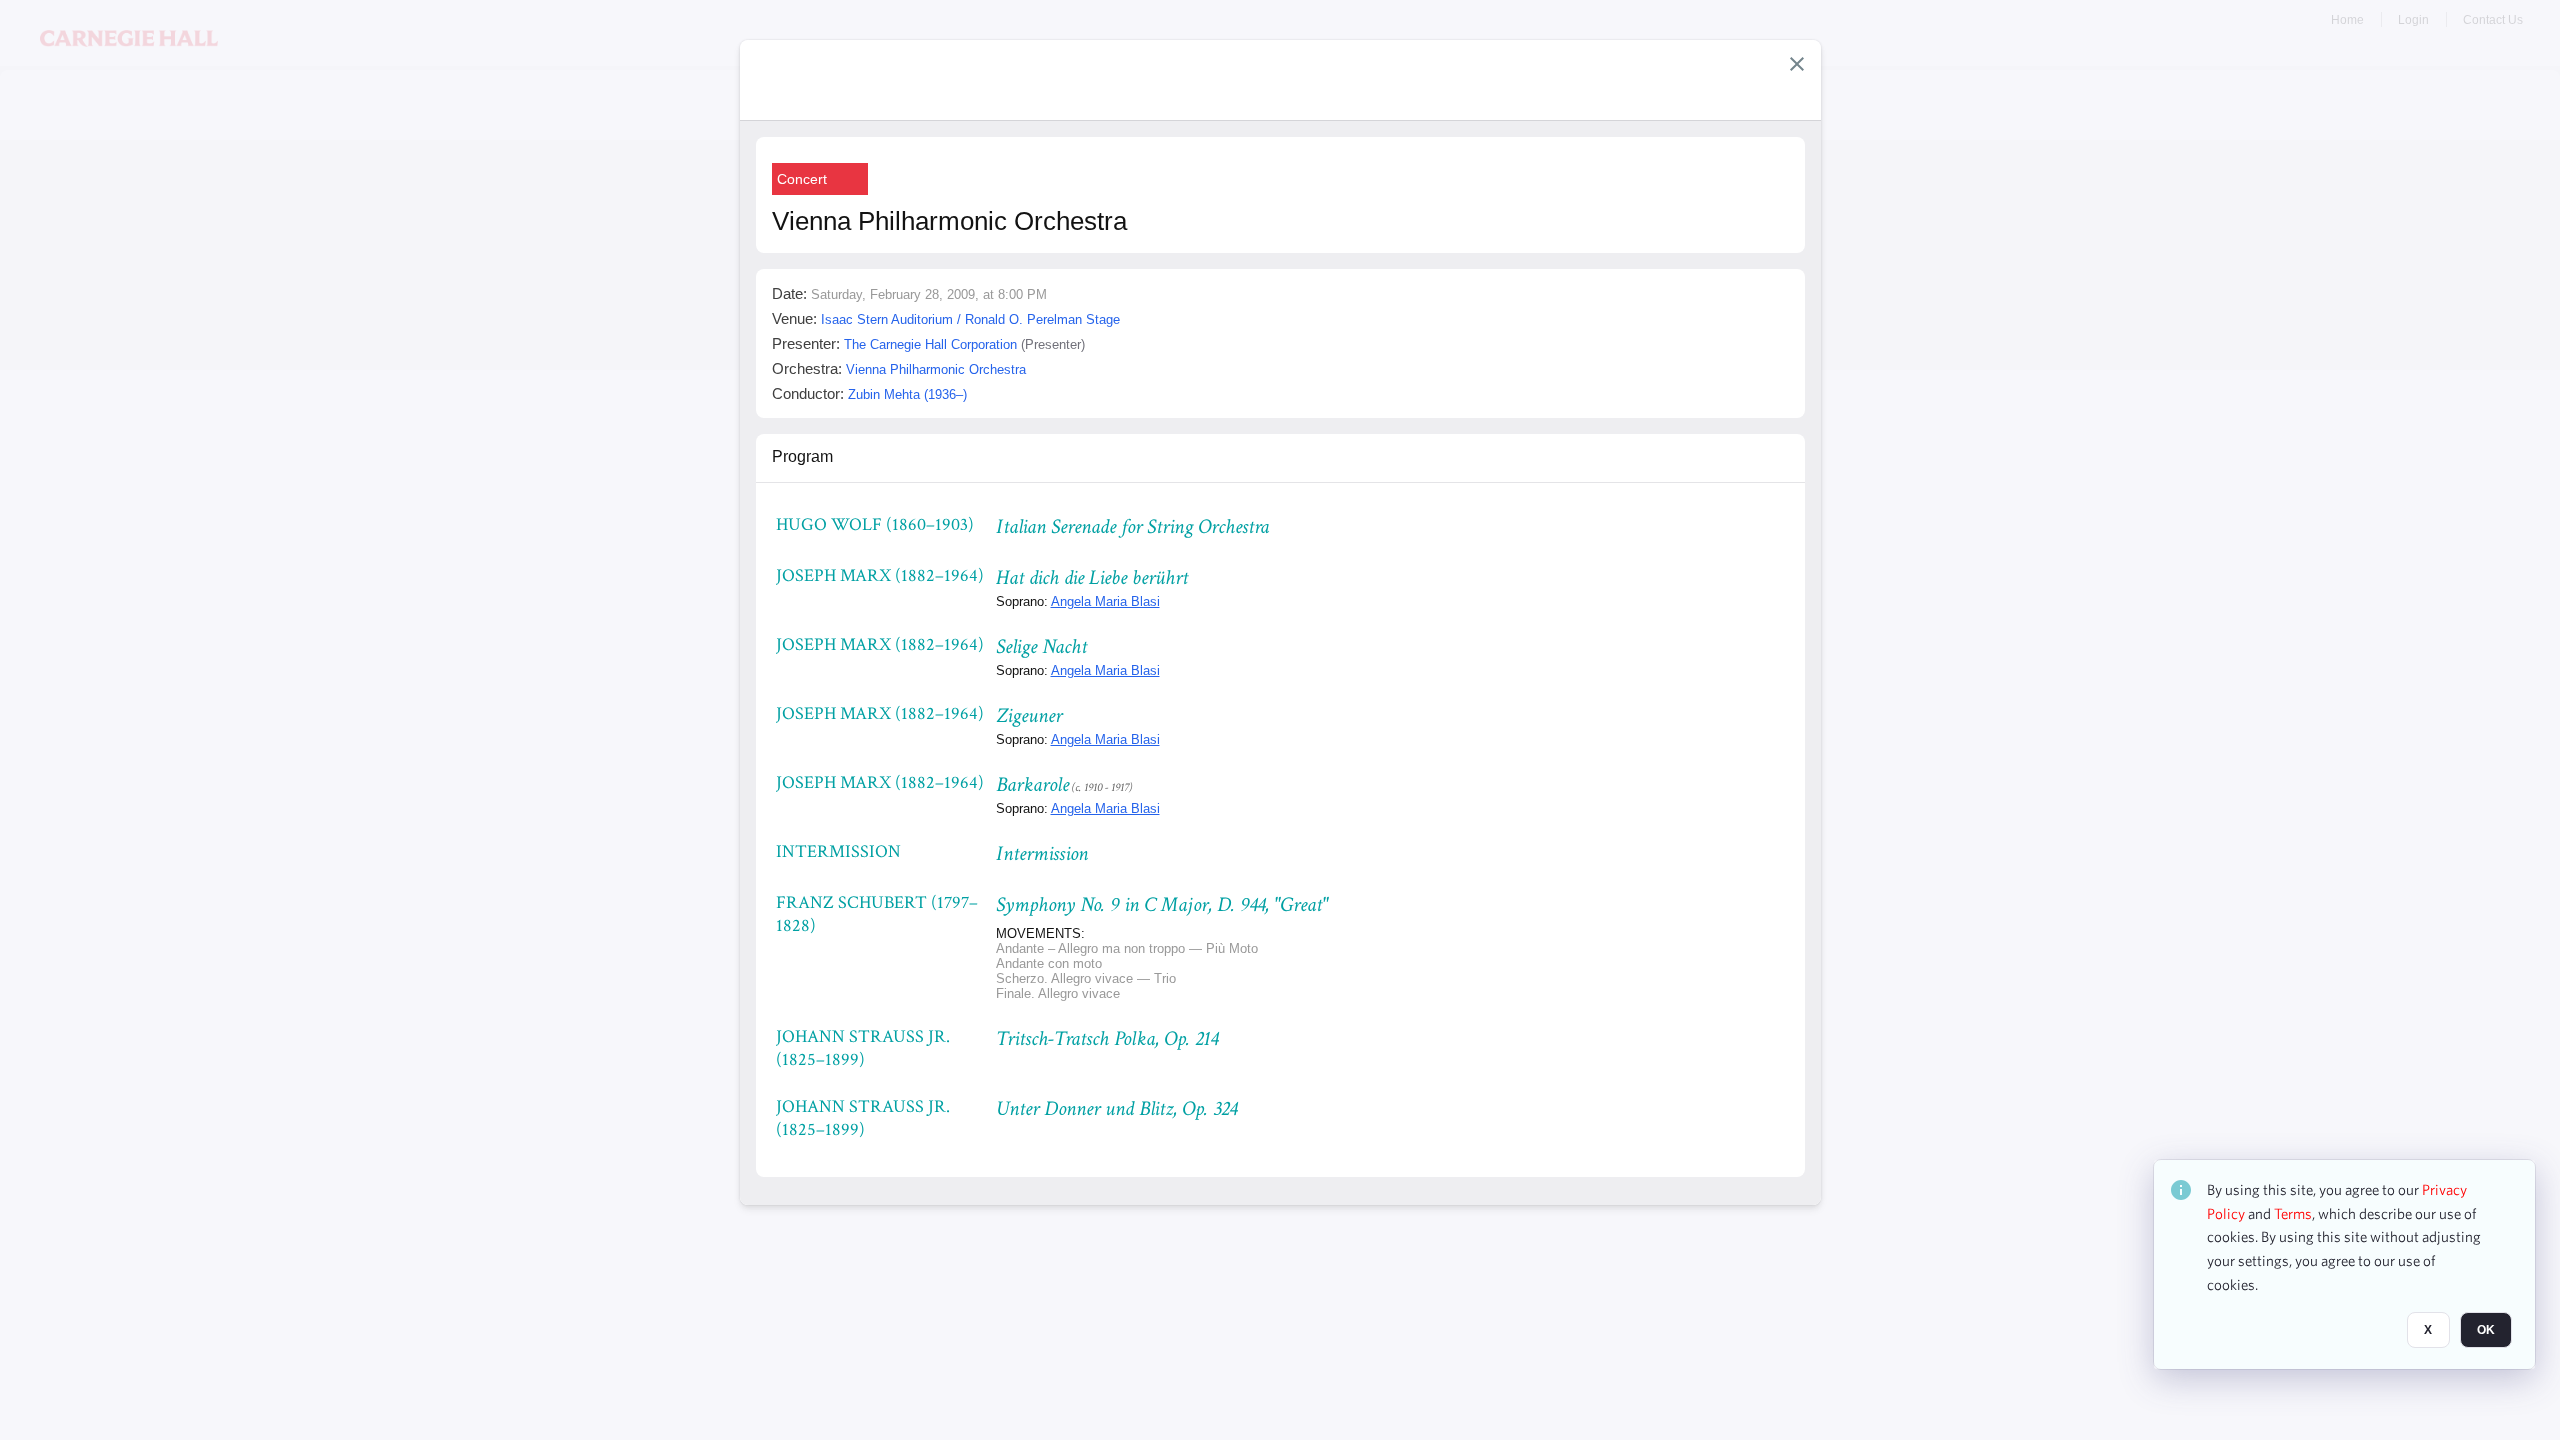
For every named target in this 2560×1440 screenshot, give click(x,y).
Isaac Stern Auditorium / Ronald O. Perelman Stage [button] (970, 319)
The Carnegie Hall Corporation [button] (930, 344)
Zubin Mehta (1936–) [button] (907, 394)
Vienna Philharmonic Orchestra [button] (936, 369)
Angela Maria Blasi (1105, 601)
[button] (1797, 64)
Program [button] (802, 456)
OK (2486, 1331)
